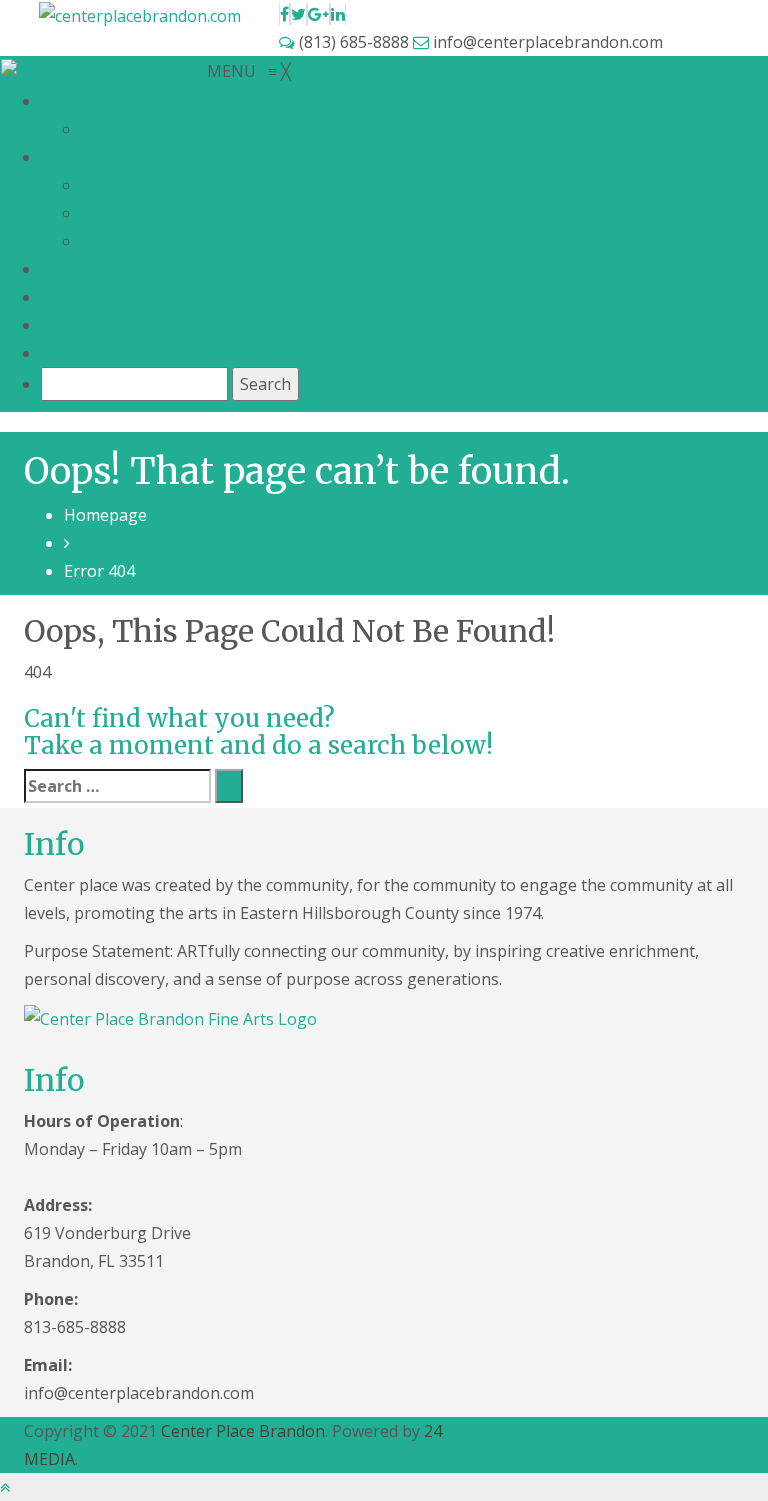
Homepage (105, 515)
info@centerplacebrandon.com (546, 42)
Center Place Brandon (243, 1431)
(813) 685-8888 (354, 42)
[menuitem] (76, 101)
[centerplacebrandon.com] (104, 71)
